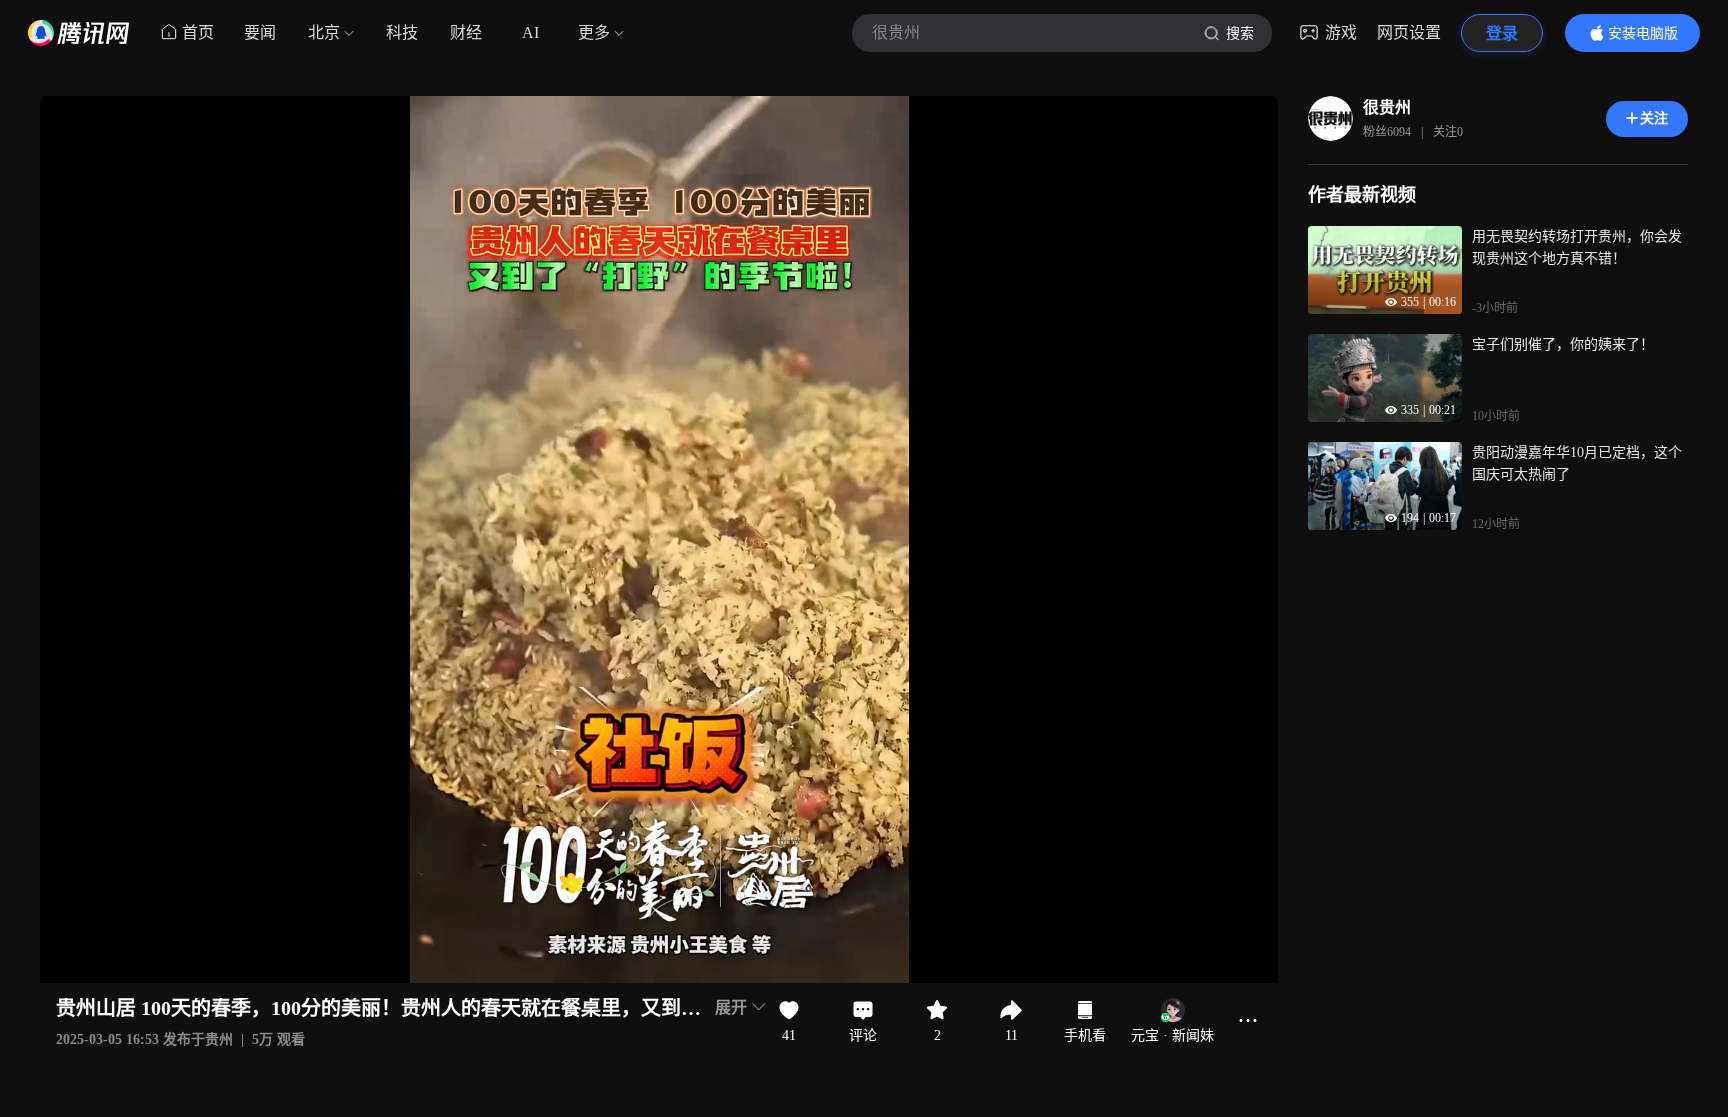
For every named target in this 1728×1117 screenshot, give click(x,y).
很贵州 (1387, 107)
